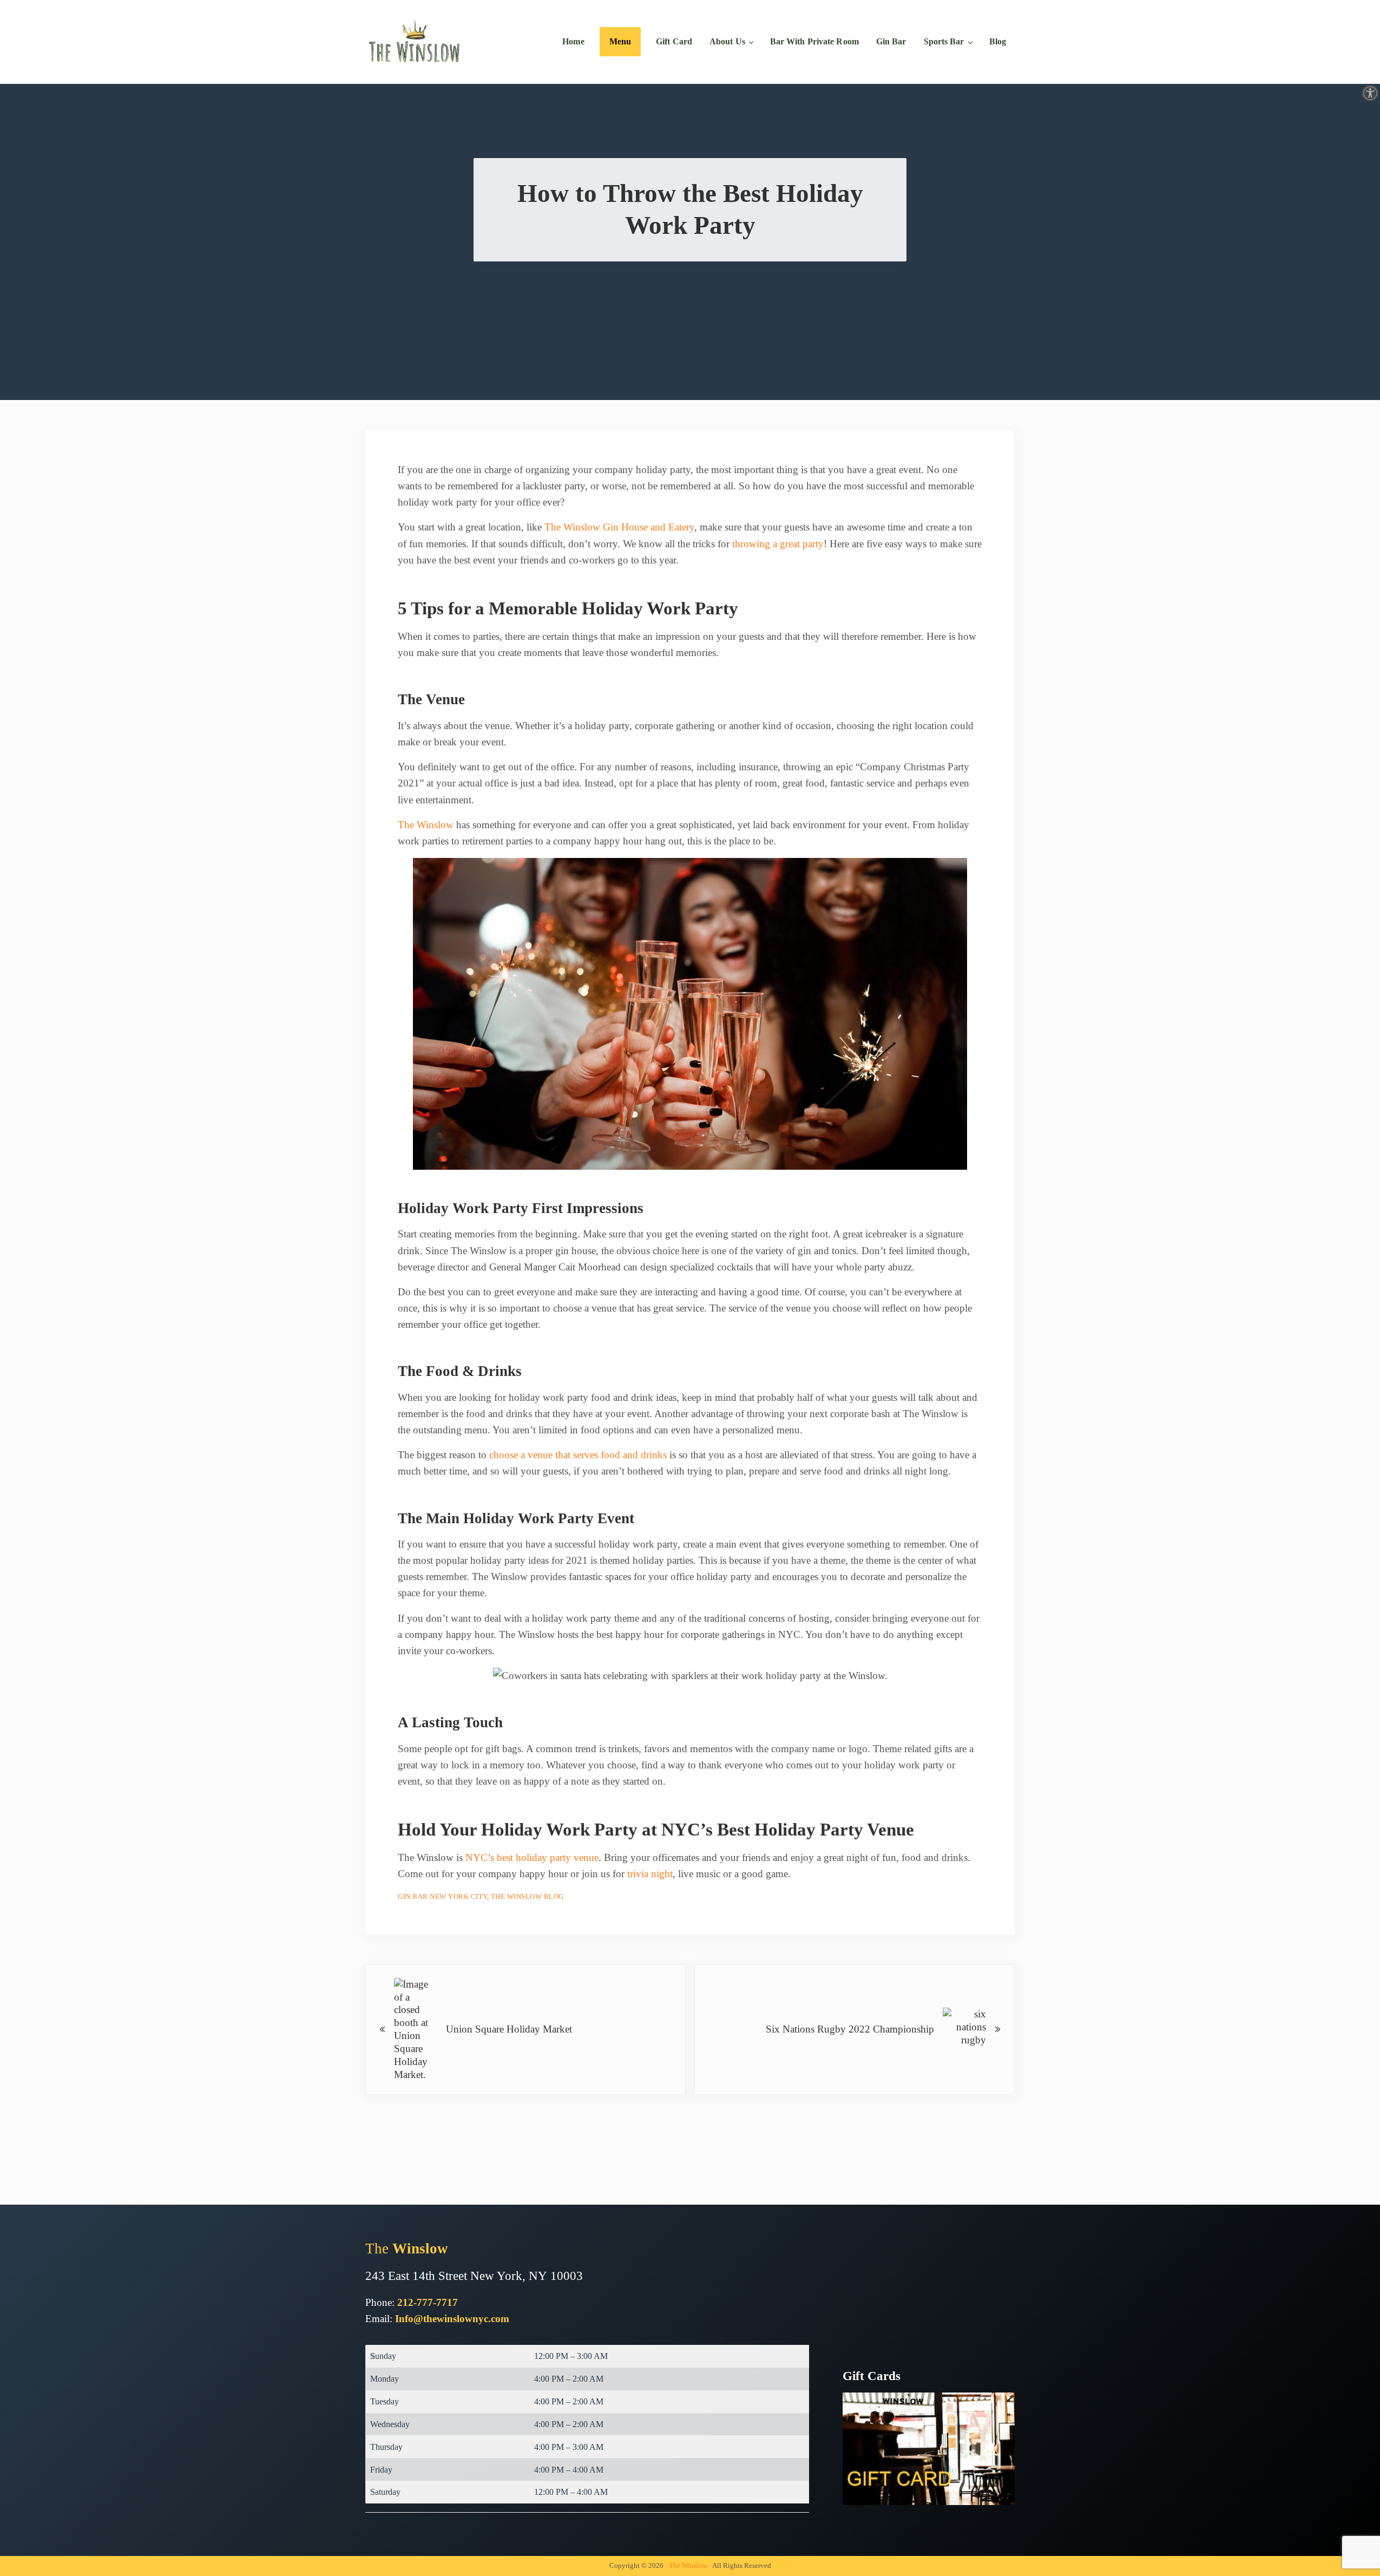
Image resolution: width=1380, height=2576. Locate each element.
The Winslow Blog (527, 1896)
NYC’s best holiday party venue (532, 1857)
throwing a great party (778, 544)
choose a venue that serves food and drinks (578, 1455)
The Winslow (426, 825)
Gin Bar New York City (442, 1896)
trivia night (650, 1874)
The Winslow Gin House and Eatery (619, 527)
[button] (1370, 93)
